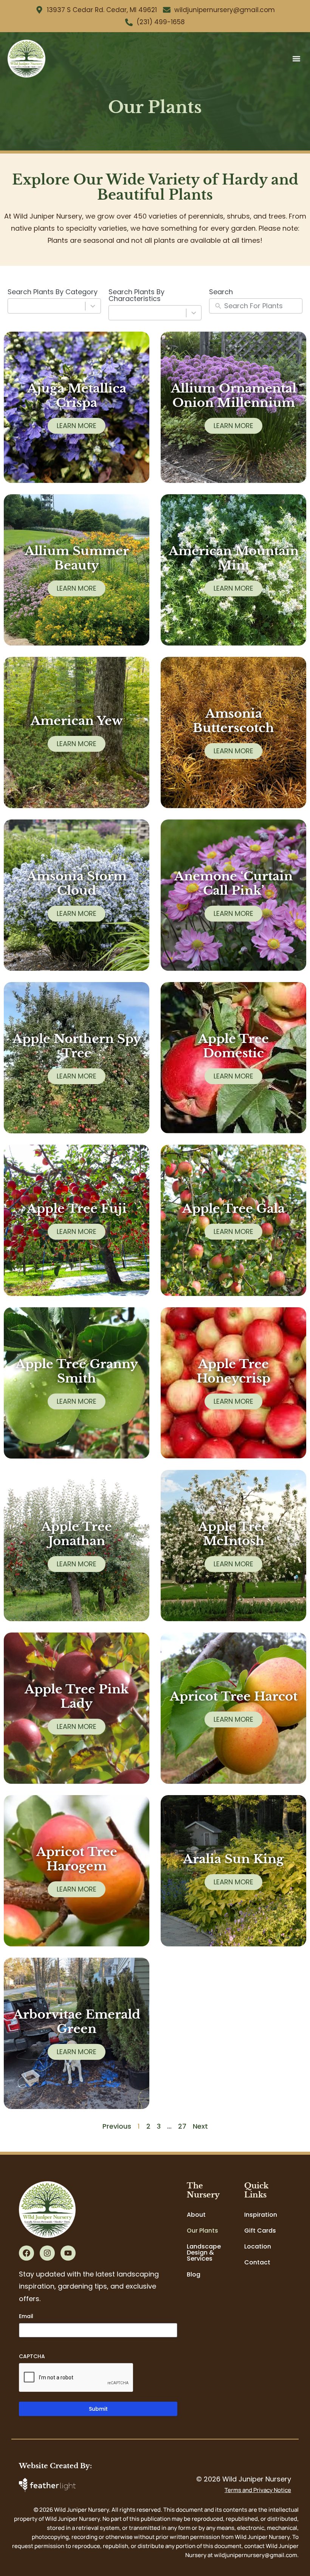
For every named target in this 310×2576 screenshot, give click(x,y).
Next (200, 2126)
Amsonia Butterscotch (233, 721)
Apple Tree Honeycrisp (233, 1371)
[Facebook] (26, 2253)
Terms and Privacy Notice (258, 2490)
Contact (257, 2262)
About (196, 2215)
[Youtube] (68, 2253)
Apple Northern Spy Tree (77, 1046)
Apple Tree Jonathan (77, 1534)
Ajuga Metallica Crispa (77, 396)
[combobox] (54, 306)
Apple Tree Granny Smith (77, 1371)
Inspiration (261, 2215)
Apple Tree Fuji (77, 1209)
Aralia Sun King (233, 1859)
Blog (194, 2274)
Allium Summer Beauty (77, 558)
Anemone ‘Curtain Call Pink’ (233, 883)
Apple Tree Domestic (233, 1046)
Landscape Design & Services (204, 2252)
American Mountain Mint (234, 558)
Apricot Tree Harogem (77, 1859)
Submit (98, 2409)
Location (258, 2246)
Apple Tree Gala (233, 1209)
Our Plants (202, 2231)
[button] (296, 58)
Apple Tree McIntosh (233, 1534)
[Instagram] (47, 2253)
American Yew (77, 721)
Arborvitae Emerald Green (77, 2022)
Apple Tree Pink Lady (77, 1696)
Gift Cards (260, 2231)
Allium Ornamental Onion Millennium (234, 396)
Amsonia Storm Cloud (77, 883)
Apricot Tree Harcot (234, 1696)
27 (182, 2126)
